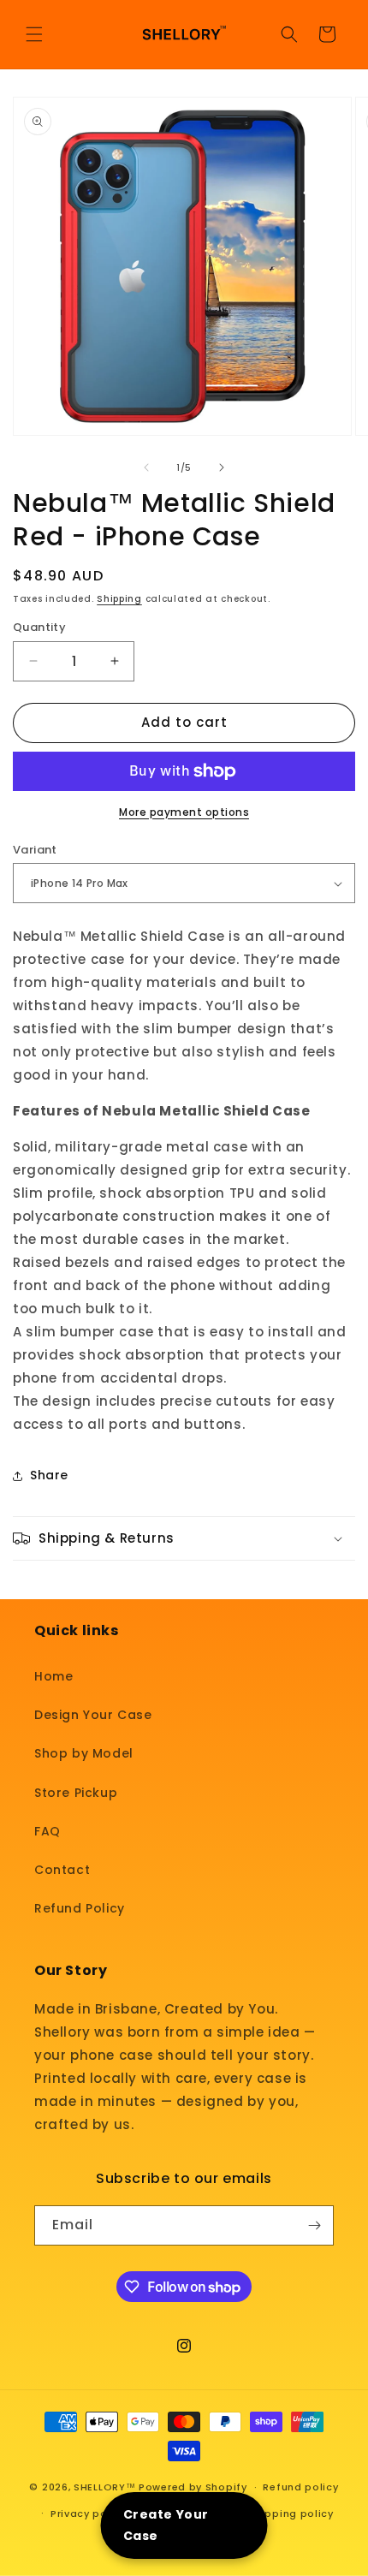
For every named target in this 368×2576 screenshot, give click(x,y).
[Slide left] (146, 467)
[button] (34, 34)
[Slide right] (222, 467)
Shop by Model (84, 1753)
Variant (35, 850)
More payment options (184, 812)
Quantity (39, 627)
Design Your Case (93, 1715)
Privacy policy (89, 2514)
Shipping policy (291, 2514)
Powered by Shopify (193, 2487)
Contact (62, 1870)
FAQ (47, 1831)
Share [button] (49, 1475)
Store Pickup (76, 1793)
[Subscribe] (314, 2225)
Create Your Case (166, 2525)
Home (53, 1676)
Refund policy (300, 2487)
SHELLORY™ (104, 2487)
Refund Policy (80, 1908)
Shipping (119, 599)
